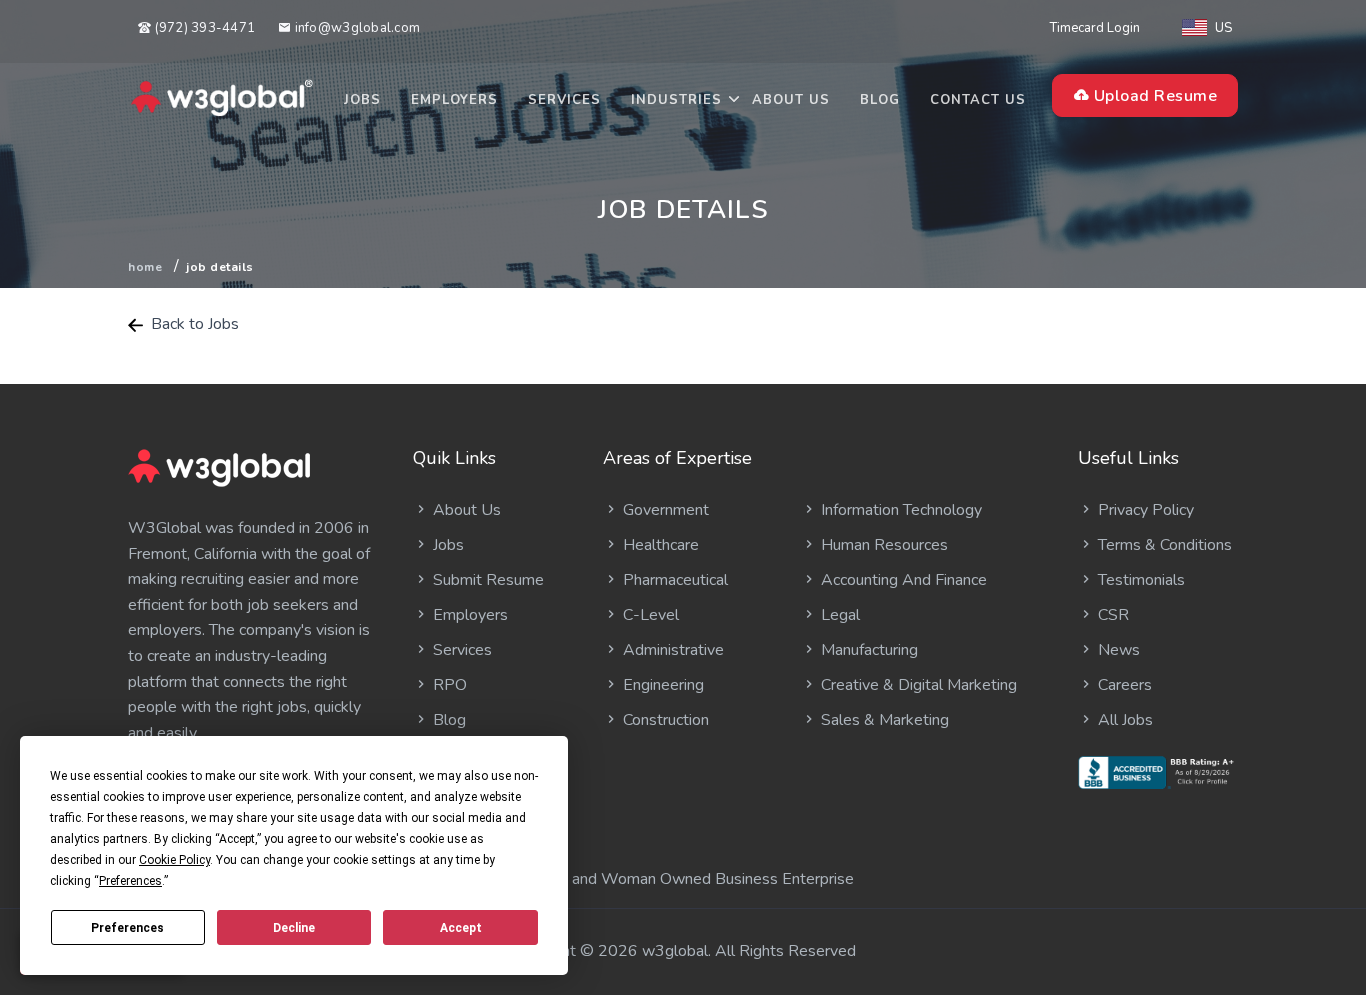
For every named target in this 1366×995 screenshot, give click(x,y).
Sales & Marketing (883, 720)
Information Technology (899, 510)
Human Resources (882, 545)
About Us (791, 100)
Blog (880, 100)
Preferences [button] (130, 881)
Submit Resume (486, 580)
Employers (454, 100)
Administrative (671, 650)
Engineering (661, 685)
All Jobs (1123, 720)
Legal (838, 615)
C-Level (649, 615)
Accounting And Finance (902, 580)
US (1223, 28)
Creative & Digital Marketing (917, 685)
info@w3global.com (355, 28)
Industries (676, 100)
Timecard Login (1095, 28)
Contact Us (978, 100)
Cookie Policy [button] (174, 860)
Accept (461, 928)
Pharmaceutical (673, 580)
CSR (1111, 615)
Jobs (362, 100)
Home (145, 267)
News (1117, 650)
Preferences (127, 928)
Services (564, 100)
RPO (448, 685)
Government (664, 510)
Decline (294, 928)
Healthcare (659, 545)
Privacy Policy (1144, 510)
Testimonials (1139, 580)
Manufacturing (867, 650)
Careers (1123, 685)
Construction (664, 720)
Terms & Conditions (1163, 545)
